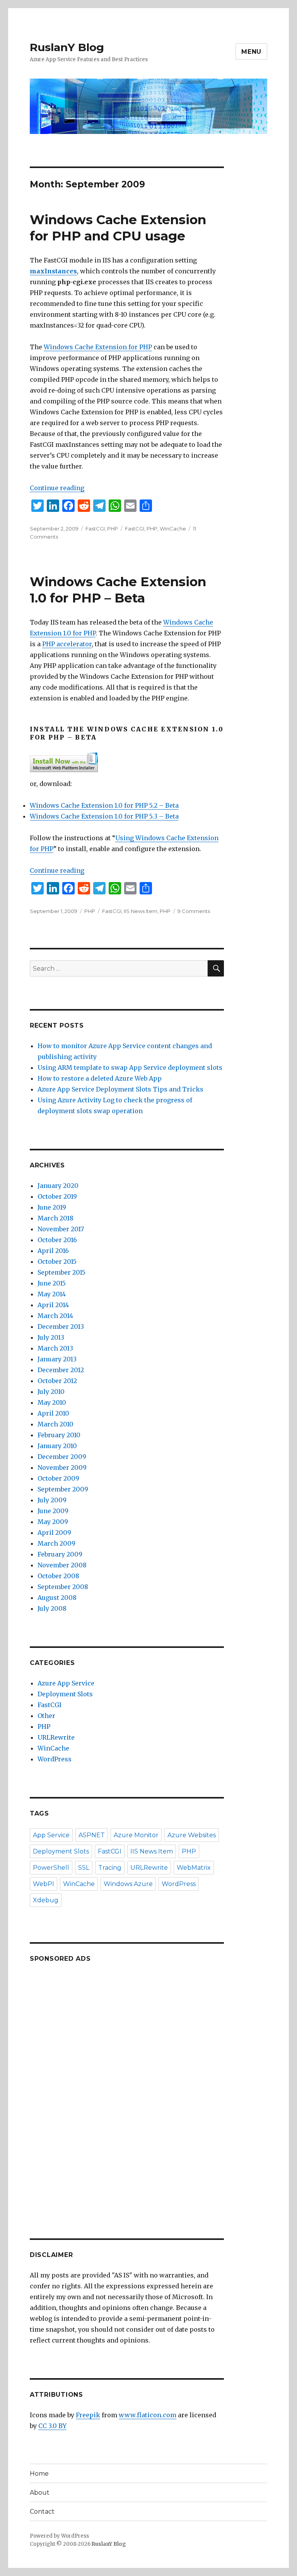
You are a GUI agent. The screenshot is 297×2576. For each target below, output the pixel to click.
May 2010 (52, 1402)
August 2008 (57, 1598)
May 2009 (53, 1522)
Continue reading (57, 488)
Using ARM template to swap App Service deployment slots (130, 1067)
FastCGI (95, 529)
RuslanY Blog (67, 47)
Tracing (110, 1868)
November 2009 (62, 1467)
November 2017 (61, 1229)
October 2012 (57, 1381)
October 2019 (57, 1196)
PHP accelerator (67, 644)
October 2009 (58, 1478)
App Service (51, 1835)
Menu (251, 52)
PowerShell (51, 1868)
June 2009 (53, 1511)
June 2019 (52, 1207)
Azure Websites (192, 1835)
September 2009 (63, 1489)
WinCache (173, 529)
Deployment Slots (65, 1694)
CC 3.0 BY (52, 2426)
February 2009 (60, 1554)
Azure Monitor (136, 1835)
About (40, 2493)
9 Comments (194, 911)
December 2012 (61, 1370)
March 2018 (55, 1218)
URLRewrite (56, 1737)
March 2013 (55, 1348)
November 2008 (62, 1565)
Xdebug (46, 1900)
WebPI (44, 1884)
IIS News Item (141, 911)
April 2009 (54, 1533)
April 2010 (53, 1413)
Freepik (88, 2415)
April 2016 (53, 1251)
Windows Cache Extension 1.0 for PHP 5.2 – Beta (104, 805)
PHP (113, 529)
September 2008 (63, 1587)
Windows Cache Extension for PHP (98, 347)
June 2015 (52, 1283)
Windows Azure (128, 1884)
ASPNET (92, 1835)
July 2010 (51, 1392)
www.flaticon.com (148, 2415)
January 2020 (58, 1186)
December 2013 (61, 1327)
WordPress (55, 1759)
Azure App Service (66, 1683)
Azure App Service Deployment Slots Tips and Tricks (120, 1089)
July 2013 (51, 1337)
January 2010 (57, 1446)
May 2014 (52, 1294)
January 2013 (57, 1359)
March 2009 (56, 1543)
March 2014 (55, 1316)
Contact (42, 2512)
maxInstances (53, 271)
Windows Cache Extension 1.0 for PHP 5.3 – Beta (104, 816)
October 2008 (58, 1576)
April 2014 (53, 1305)
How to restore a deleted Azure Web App (100, 1078)
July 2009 (52, 1500)
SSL (84, 1868)
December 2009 (62, 1457)
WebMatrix (194, 1868)
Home (39, 2474)
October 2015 (57, 1261)
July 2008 (52, 1608)
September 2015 (61, 1272)
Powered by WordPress (59, 2536)
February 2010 (59, 1435)
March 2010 (55, 1424)
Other (46, 1716)
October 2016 (57, 1240)
